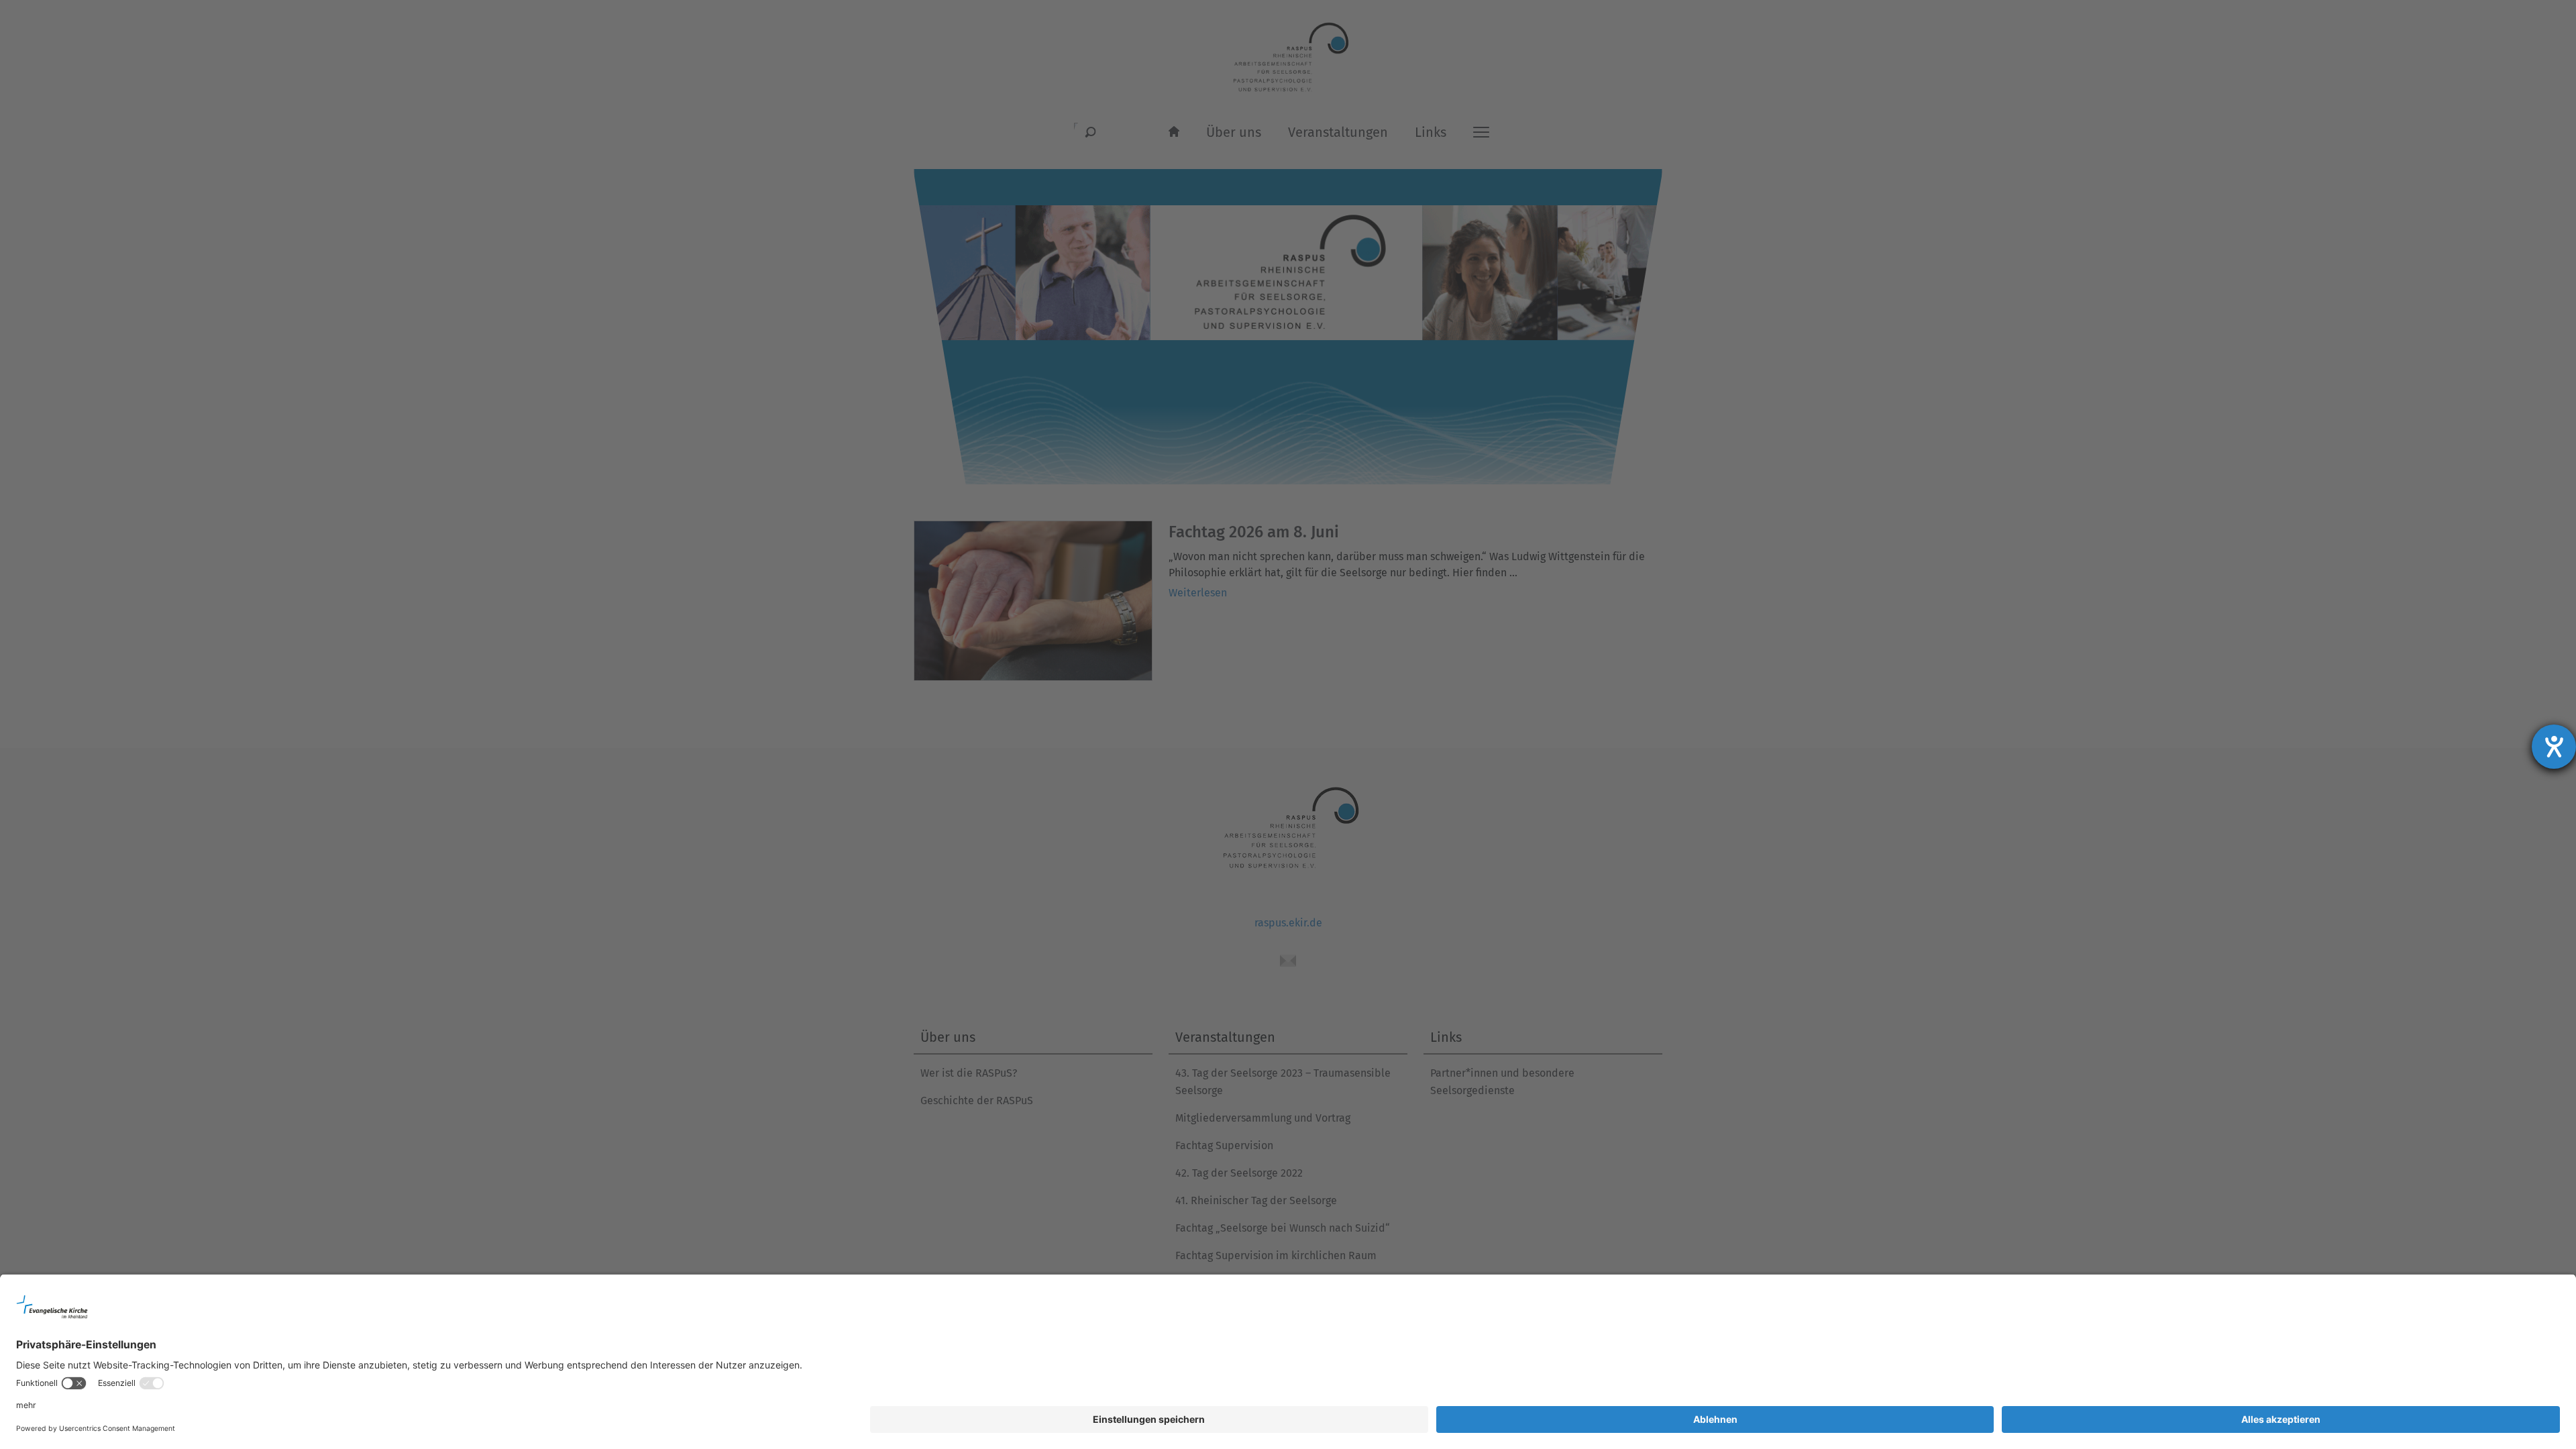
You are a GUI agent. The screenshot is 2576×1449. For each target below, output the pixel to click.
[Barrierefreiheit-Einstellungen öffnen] (2554, 747)
